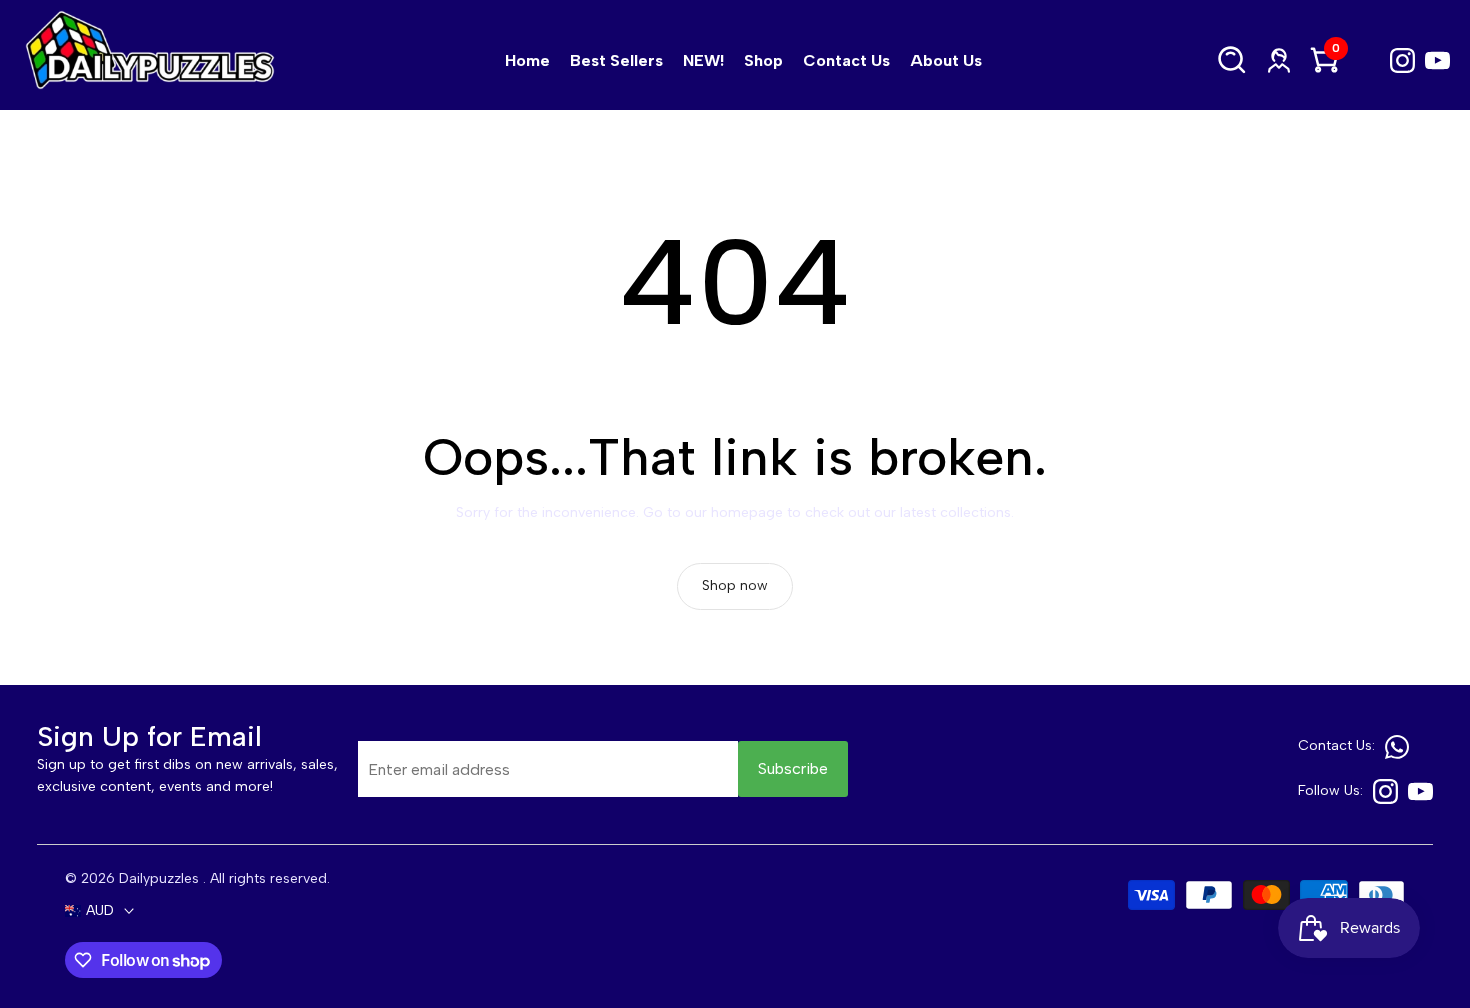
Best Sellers (616, 60)
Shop (763, 60)
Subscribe (793, 768)
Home (527, 60)
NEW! (703, 60)
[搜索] (1232, 60)
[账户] (1279, 60)
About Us (946, 60)
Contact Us (846, 60)
